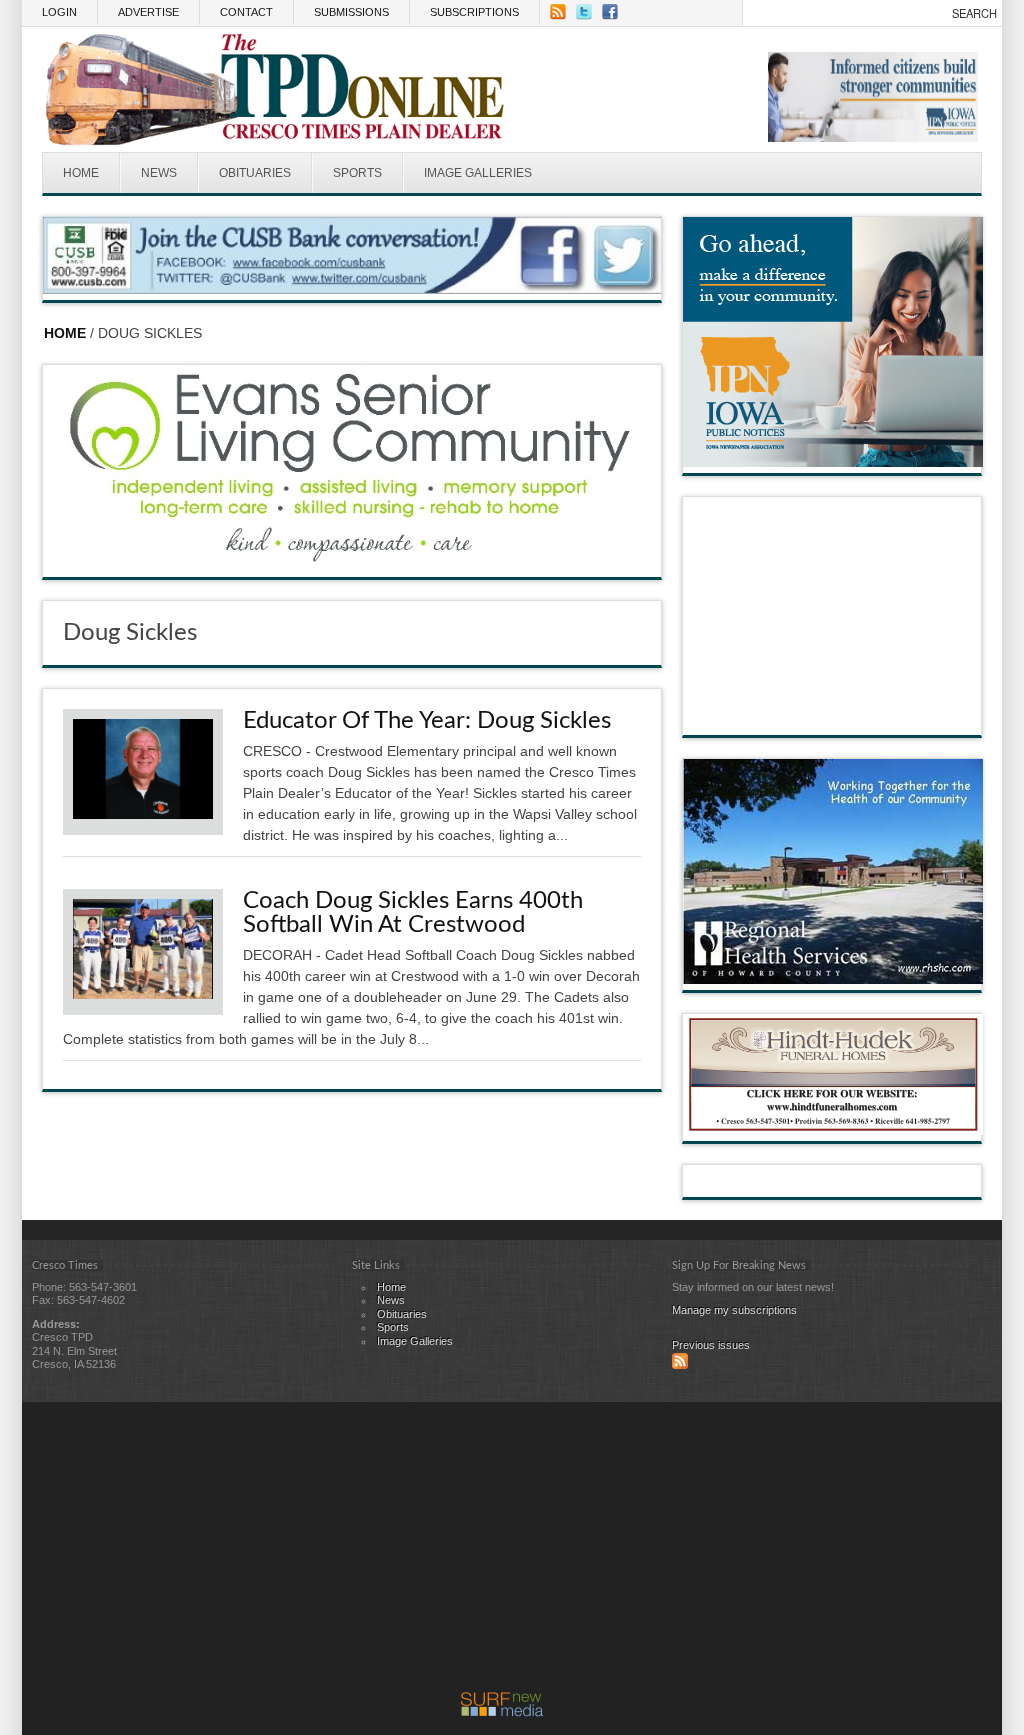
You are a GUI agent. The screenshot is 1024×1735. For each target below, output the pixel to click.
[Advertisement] (502, 1552)
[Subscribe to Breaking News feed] (680, 1365)
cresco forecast (833, 715)
